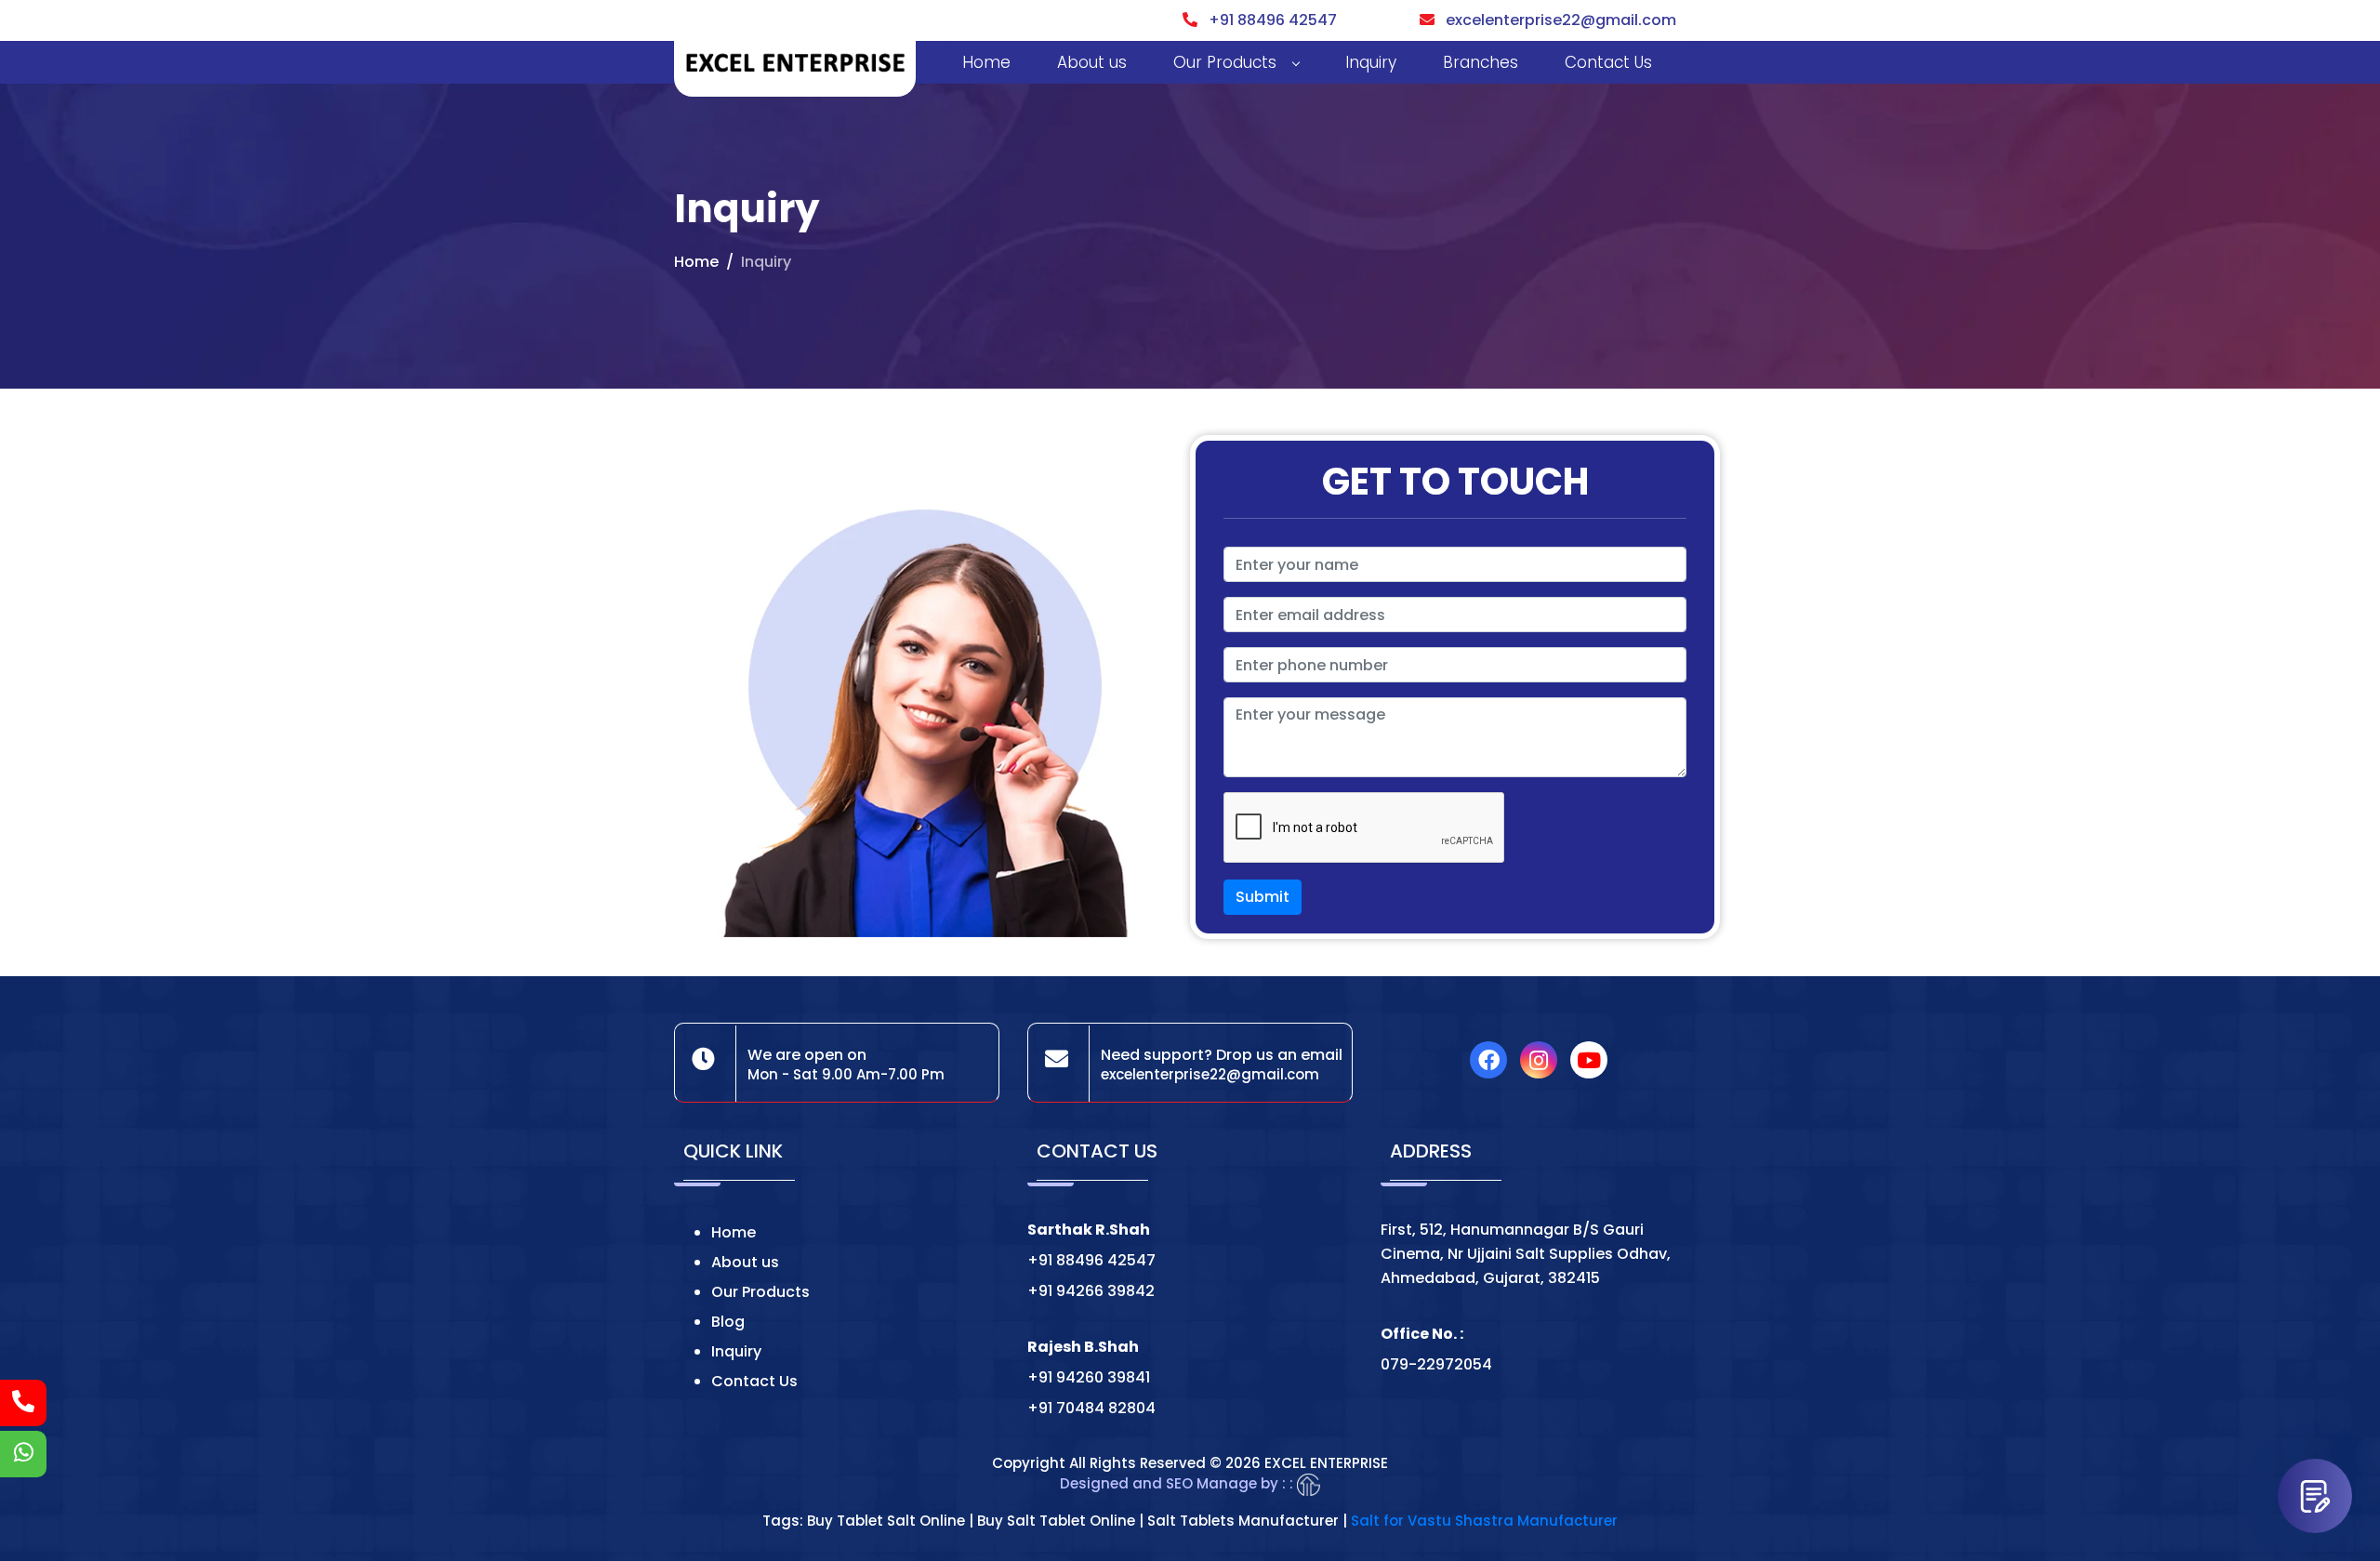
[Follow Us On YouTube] (1593, 1063)
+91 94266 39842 (1091, 1291)
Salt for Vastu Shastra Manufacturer (1484, 1521)
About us (1092, 62)
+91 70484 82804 (1091, 1408)
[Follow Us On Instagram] (1543, 1063)
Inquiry (1371, 62)
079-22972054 (1436, 1364)
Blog (728, 1322)
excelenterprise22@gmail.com (1555, 20)
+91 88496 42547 (1267, 20)
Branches (1481, 62)
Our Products (1225, 62)
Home (986, 62)
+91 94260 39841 (1089, 1377)
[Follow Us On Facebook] (1493, 1063)
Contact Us (1608, 62)
